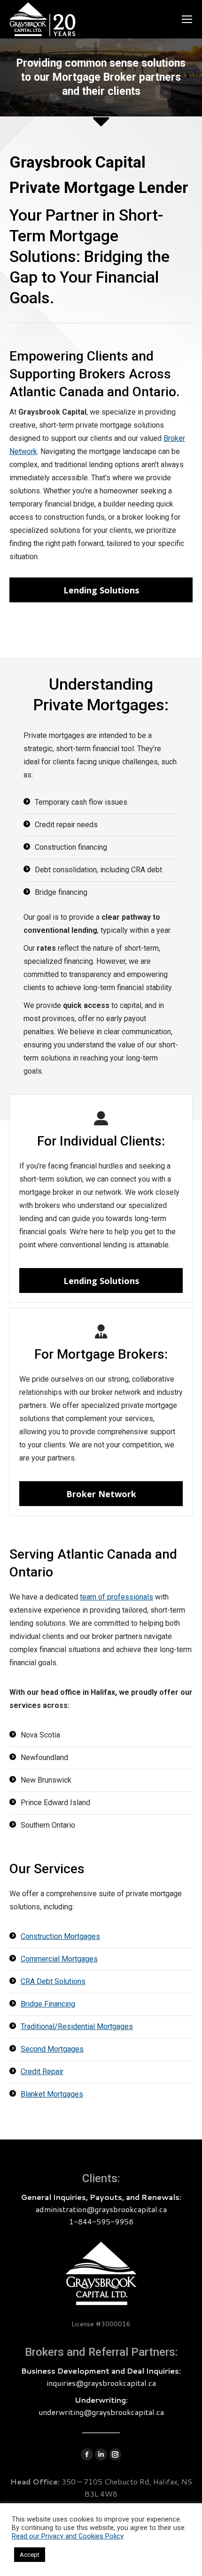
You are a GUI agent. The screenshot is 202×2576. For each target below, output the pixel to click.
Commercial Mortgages (59, 1959)
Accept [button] (30, 2555)
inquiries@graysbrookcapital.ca (101, 2383)
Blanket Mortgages (52, 2094)
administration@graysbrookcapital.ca (101, 2209)
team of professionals (117, 1597)
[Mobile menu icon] (187, 19)
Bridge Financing (48, 2004)
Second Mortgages (52, 2049)
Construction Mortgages (60, 1936)
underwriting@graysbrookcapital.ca (101, 2412)
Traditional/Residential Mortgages (77, 2026)
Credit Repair (42, 2072)
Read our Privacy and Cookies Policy (67, 2536)
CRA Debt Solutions (53, 1981)
